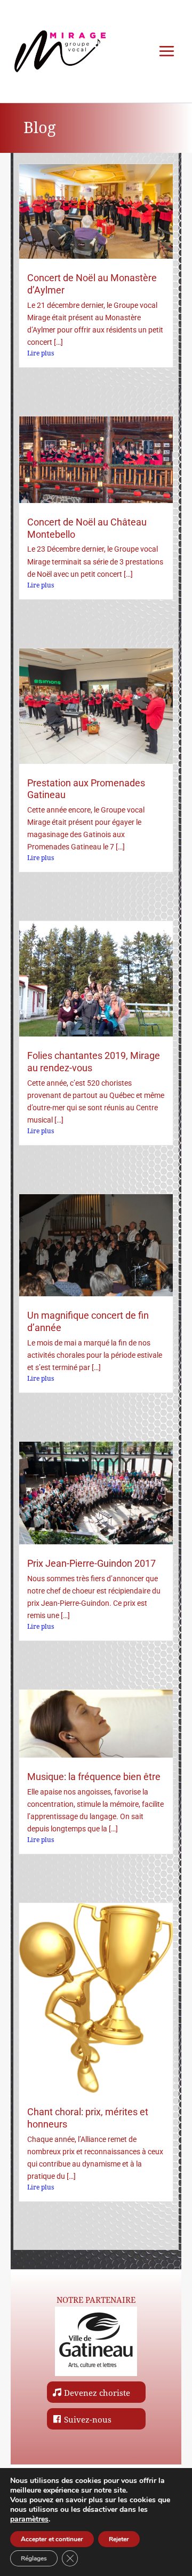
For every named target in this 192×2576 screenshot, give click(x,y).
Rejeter (119, 2539)
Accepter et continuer (52, 2539)
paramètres (29, 2519)
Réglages (34, 2558)
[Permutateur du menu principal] (167, 51)
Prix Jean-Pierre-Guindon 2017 (91, 1564)
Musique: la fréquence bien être (94, 1777)
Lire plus (41, 353)
